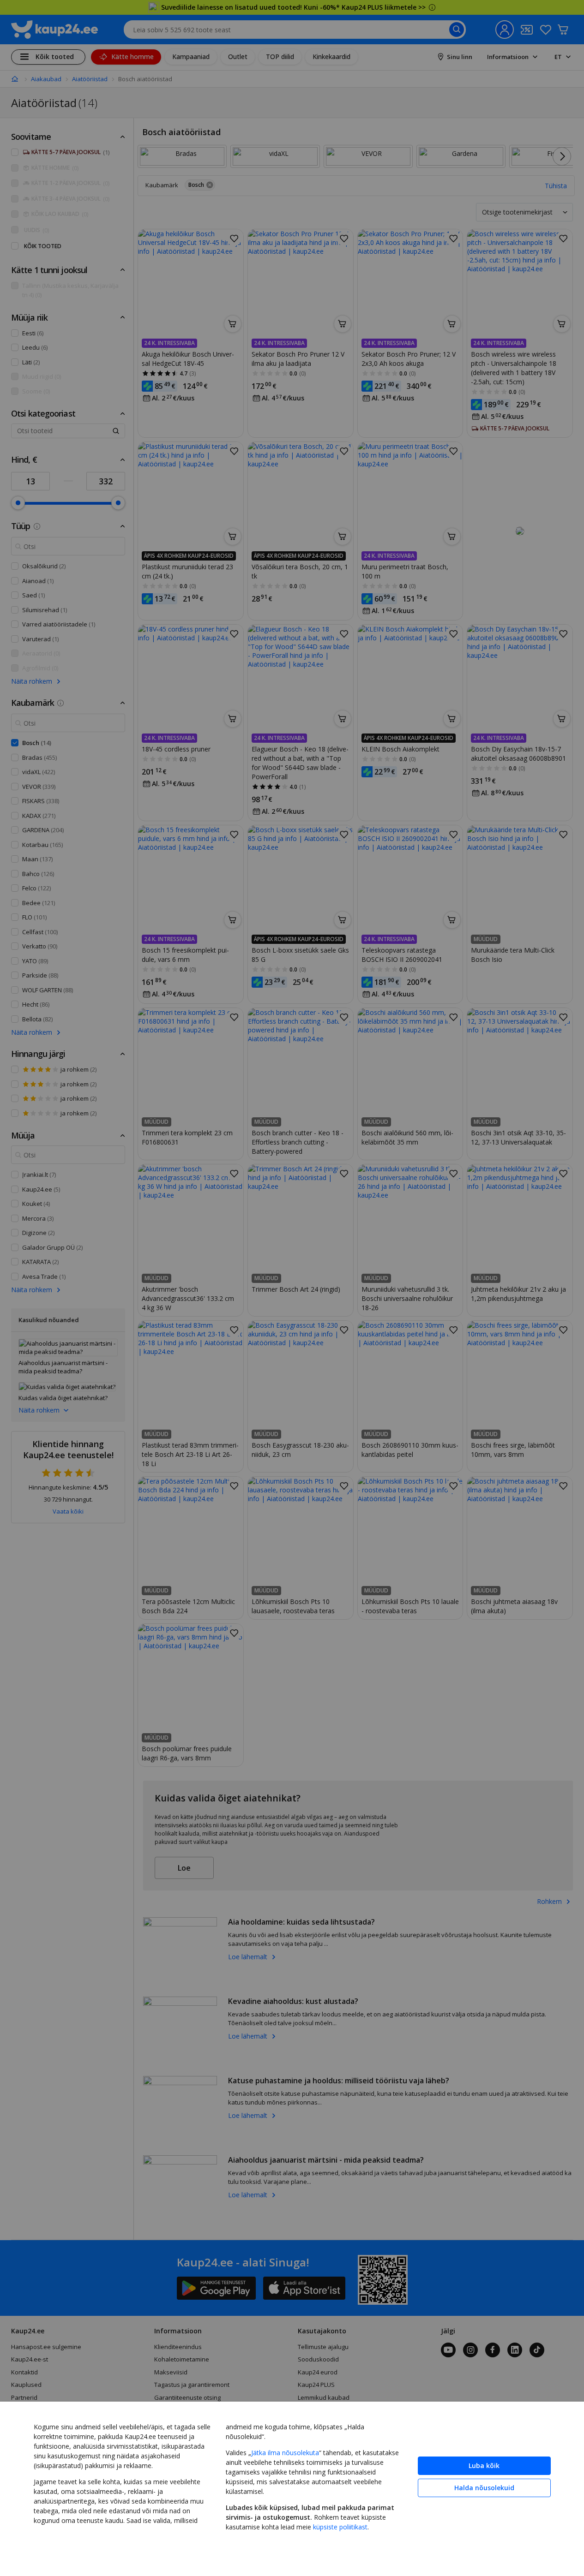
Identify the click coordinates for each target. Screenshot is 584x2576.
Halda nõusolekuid (484, 2488)
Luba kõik (484, 2466)
